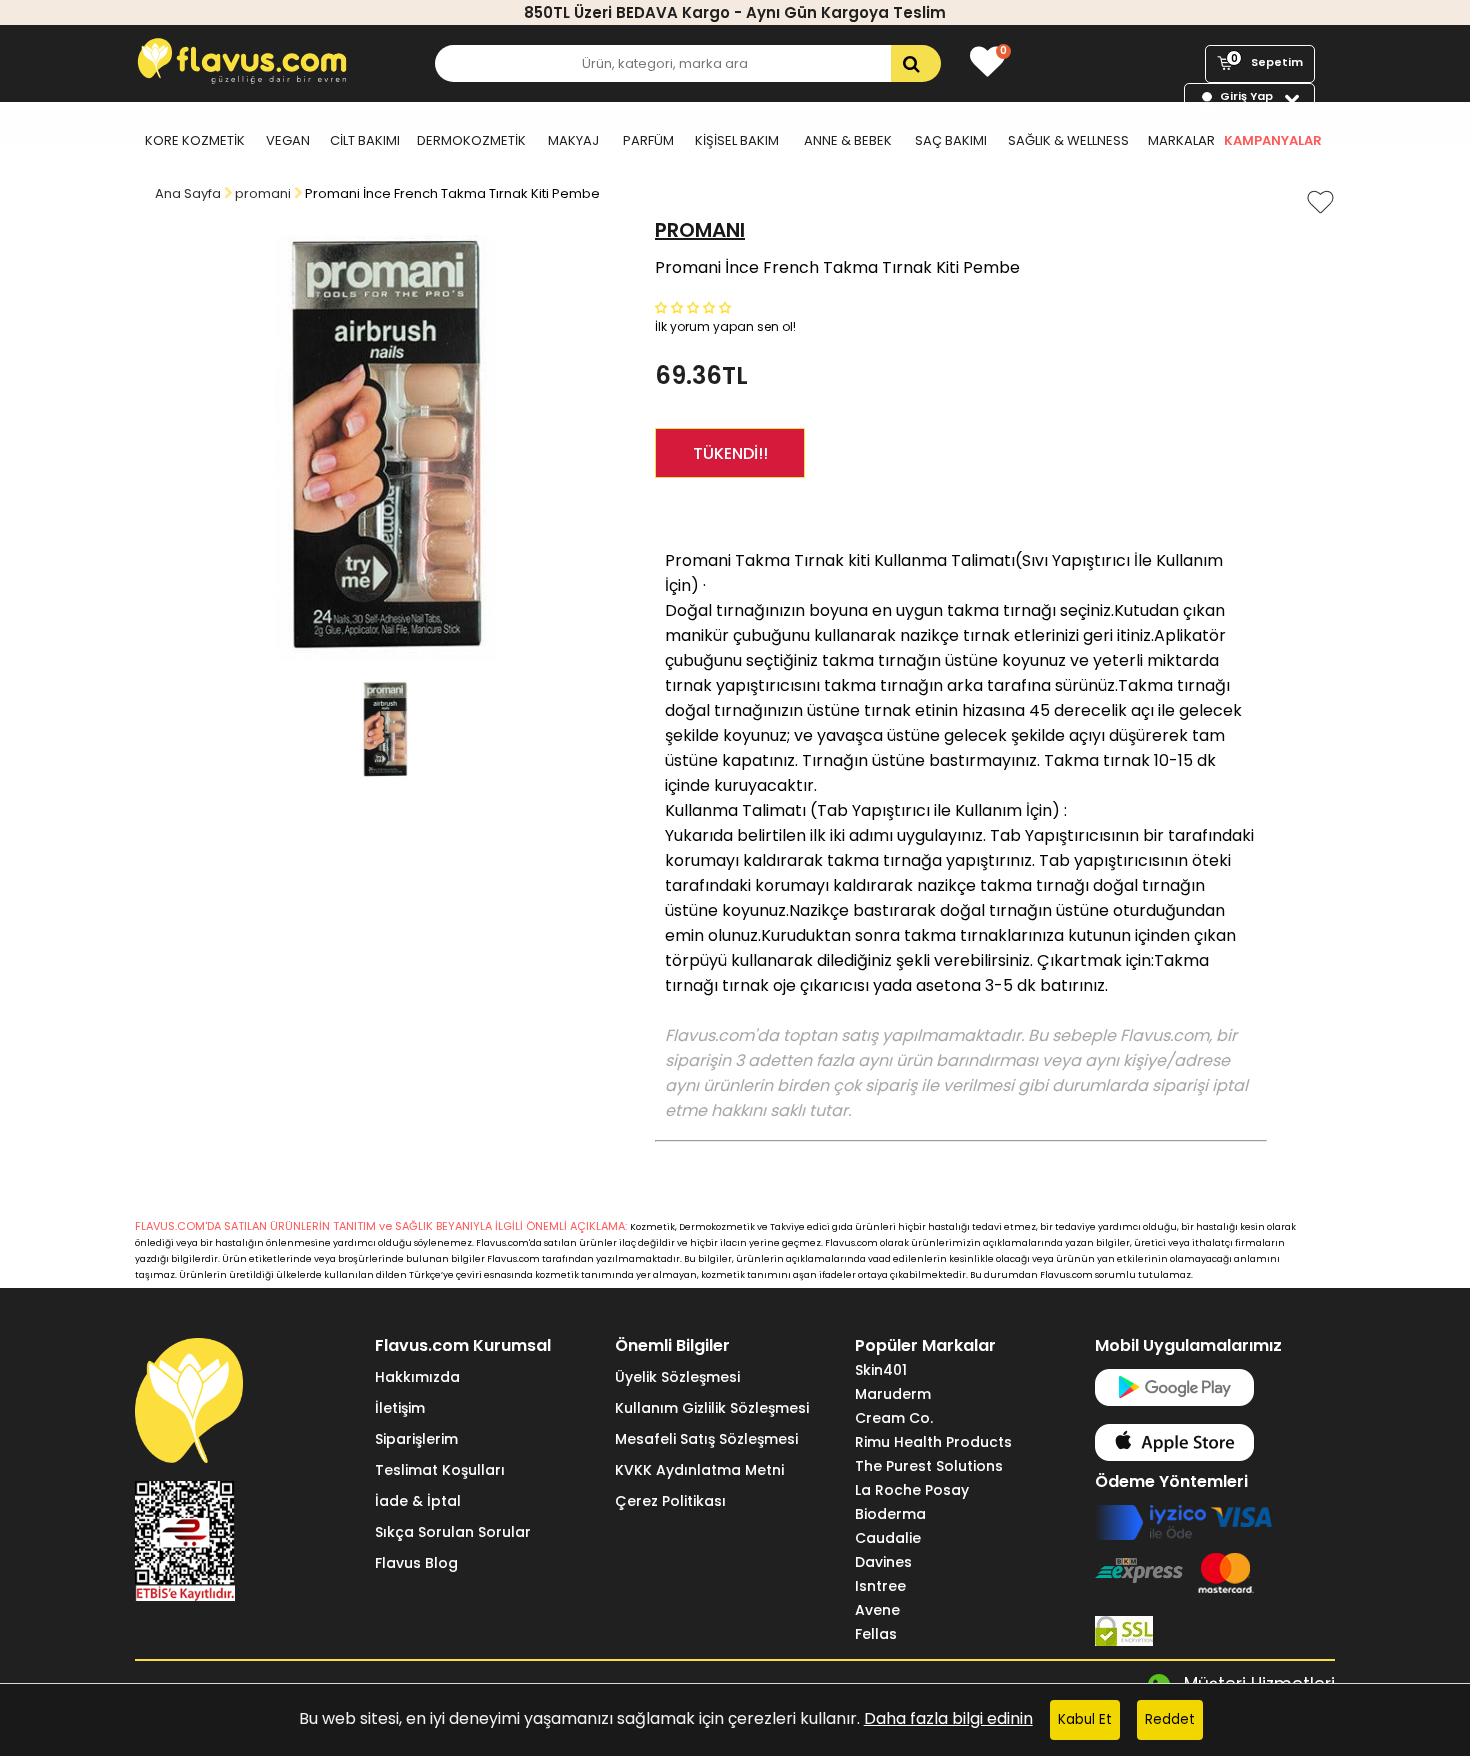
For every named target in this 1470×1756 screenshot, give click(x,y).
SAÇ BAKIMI (951, 140)
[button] (695, 306)
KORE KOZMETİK (195, 140)
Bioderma (890, 1514)
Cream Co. (894, 1418)
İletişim (400, 1408)
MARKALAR (1181, 140)
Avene (877, 1610)
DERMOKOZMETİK (471, 140)
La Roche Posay (912, 1490)
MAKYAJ (573, 140)
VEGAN (288, 140)
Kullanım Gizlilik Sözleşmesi (712, 1408)
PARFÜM (648, 140)
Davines (883, 1562)
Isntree (880, 1586)
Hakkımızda (417, 1377)
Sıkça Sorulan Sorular (453, 1532)
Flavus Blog (416, 1563)
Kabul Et (1085, 1719)
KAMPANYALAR (1273, 140)
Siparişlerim (416, 1439)
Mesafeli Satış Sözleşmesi (706, 1439)
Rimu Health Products (933, 1442)
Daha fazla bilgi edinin (948, 1718)
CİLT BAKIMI (365, 140)
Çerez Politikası (670, 1501)
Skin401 (881, 1370)
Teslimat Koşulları (440, 1470)
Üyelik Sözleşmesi (677, 1377)
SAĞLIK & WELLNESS (1068, 140)
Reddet (1170, 1719)
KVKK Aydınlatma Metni (699, 1470)
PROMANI (700, 230)
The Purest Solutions (929, 1466)
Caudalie (888, 1538)
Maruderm (893, 1394)
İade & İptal (418, 1501)
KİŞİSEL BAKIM (737, 140)
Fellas (876, 1634)
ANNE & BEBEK (848, 140)
